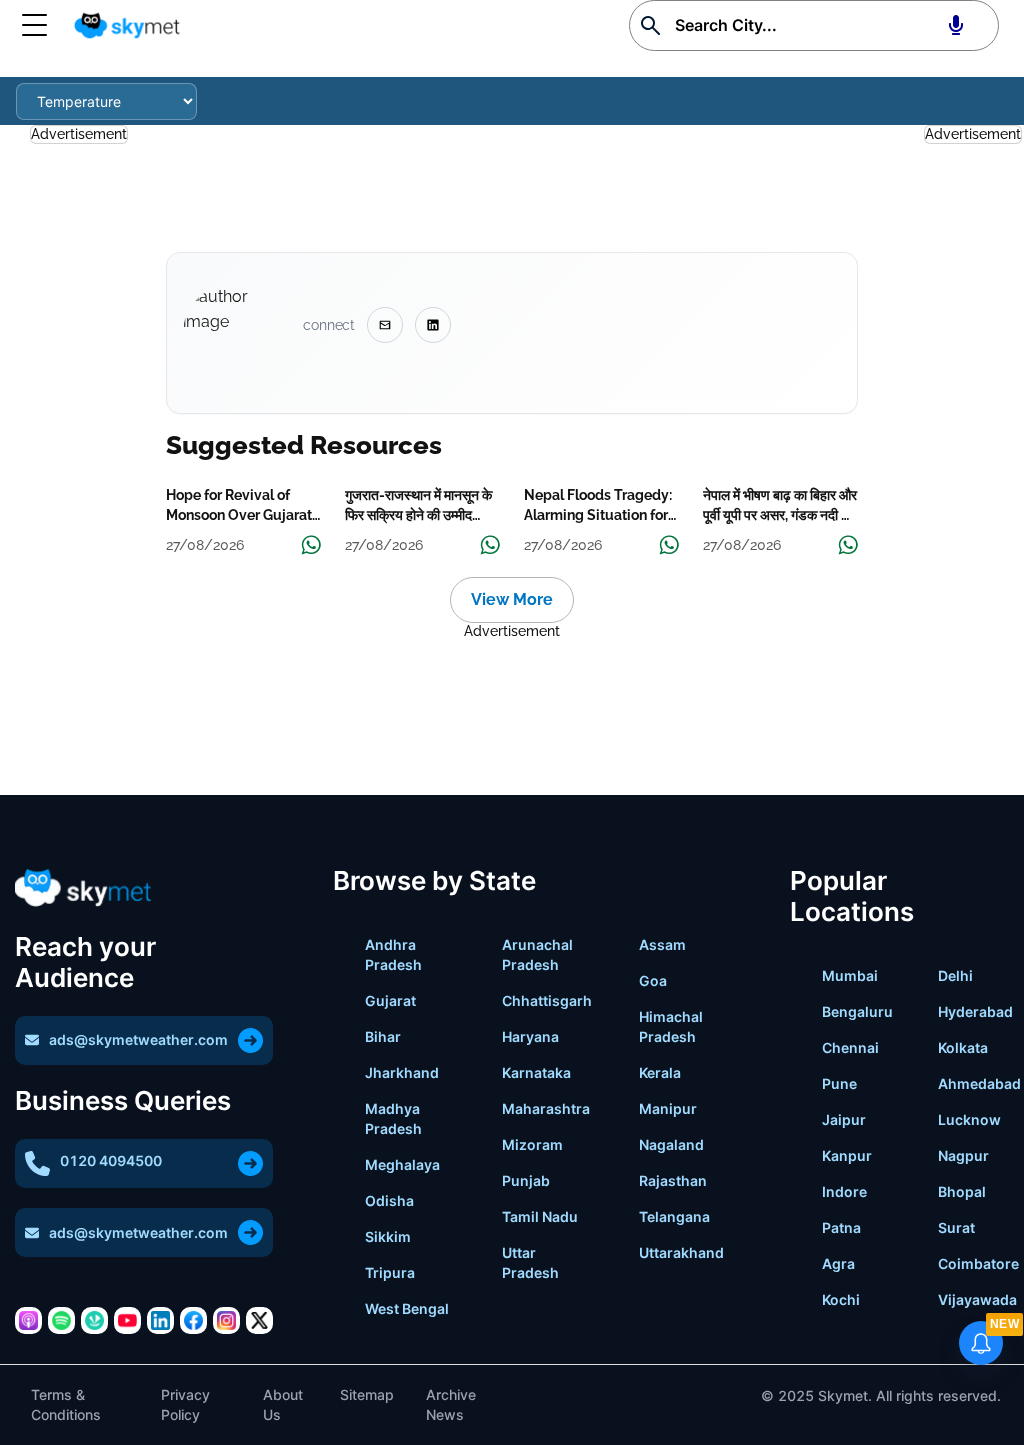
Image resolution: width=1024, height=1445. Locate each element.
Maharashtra (546, 1108)
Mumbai (850, 975)
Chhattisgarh (547, 1000)
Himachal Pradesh (671, 1026)
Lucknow (969, 1119)
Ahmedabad (979, 1083)
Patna (841, 1227)
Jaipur (844, 1119)
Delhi (955, 975)
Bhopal (962, 1191)
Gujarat (390, 1000)
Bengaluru (857, 1011)
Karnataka (536, 1072)
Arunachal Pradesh (537, 954)
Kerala (660, 1072)
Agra (838, 1263)
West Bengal (407, 1308)
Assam (662, 944)
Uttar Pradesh (530, 1262)
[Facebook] (193, 1320)
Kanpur (847, 1155)
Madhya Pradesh (393, 1118)
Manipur (668, 1108)
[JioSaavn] (94, 1320)
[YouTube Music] (127, 1320)
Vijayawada (977, 1299)
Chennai (850, 1047)
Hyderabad (975, 1011)
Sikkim (388, 1236)
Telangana (674, 1216)
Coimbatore (978, 1263)
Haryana (530, 1036)
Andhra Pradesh (393, 954)
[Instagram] (226, 1320)
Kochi (841, 1299)
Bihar (383, 1036)
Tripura (390, 1272)
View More (512, 599)
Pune (839, 1083)
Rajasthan (673, 1180)
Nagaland (671, 1144)
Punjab (526, 1180)
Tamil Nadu (540, 1216)
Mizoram (532, 1144)
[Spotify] (61, 1320)
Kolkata (963, 1047)
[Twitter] (259, 1320)
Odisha (389, 1200)
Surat (956, 1227)
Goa (653, 980)
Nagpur (963, 1155)
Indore (844, 1191)
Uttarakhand (681, 1252)
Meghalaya (402, 1164)
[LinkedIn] (160, 1320)
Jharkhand (402, 1072)
